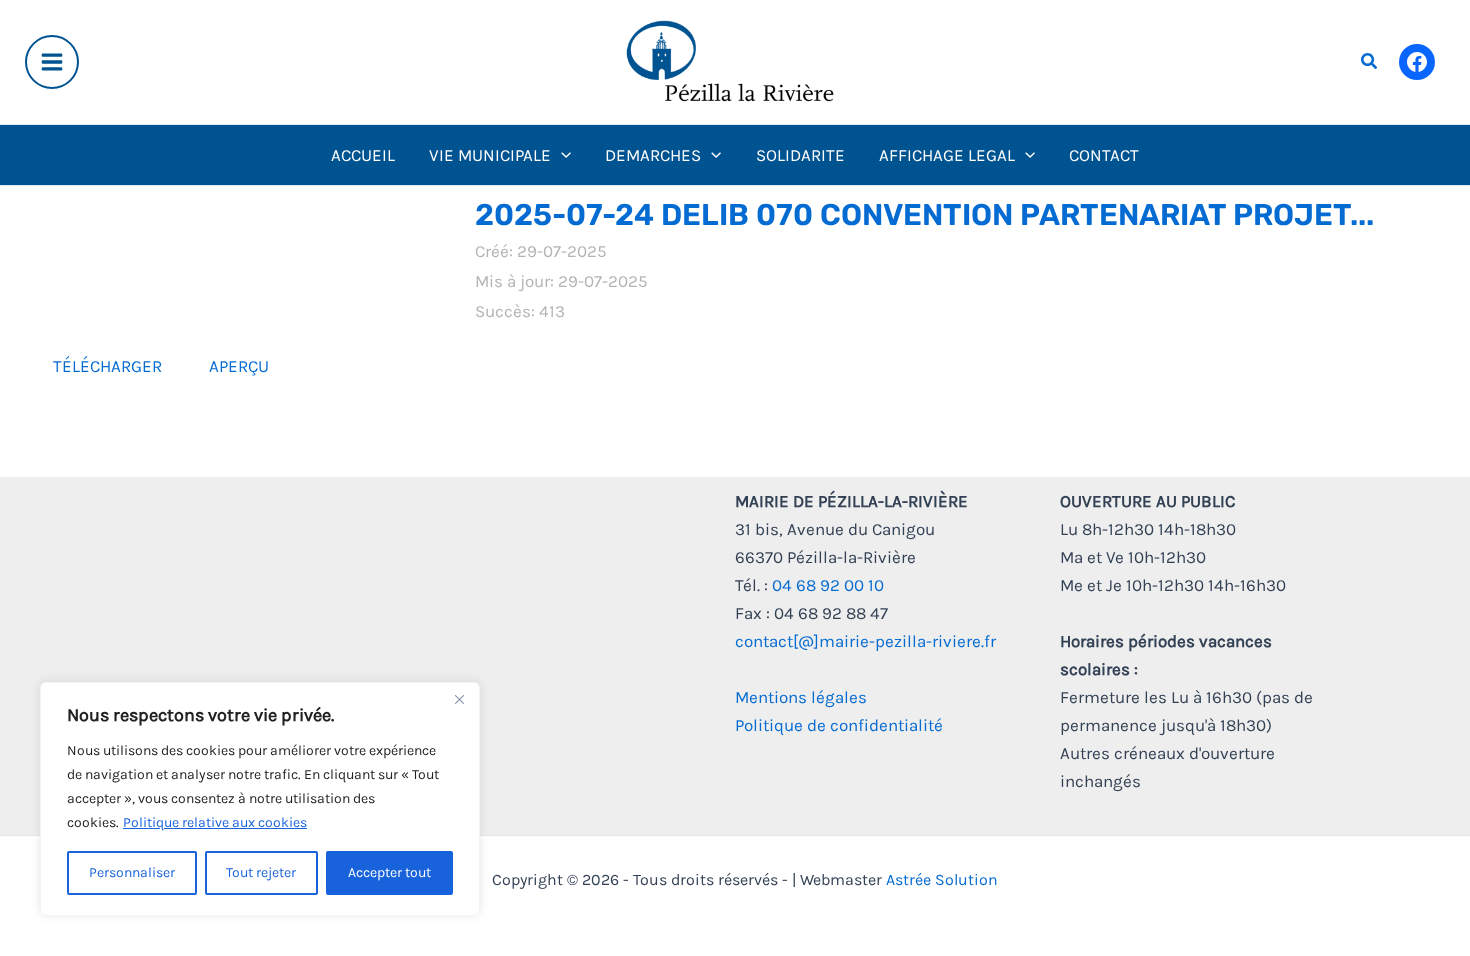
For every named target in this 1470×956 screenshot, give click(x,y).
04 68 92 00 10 (828, 585)
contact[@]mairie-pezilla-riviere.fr (865, 641)
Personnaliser (132, 872)
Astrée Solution (942, 879)
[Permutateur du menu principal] (52, 62)
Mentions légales (801, 697)
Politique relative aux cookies (215, 822)
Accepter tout (389, 872)
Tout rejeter (261, 872)
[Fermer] (459, 699)
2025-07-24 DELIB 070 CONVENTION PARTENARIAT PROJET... (924, 215)
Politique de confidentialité (839, 725)
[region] (260, 799)
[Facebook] (1417, 62)
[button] (1370, 62)
